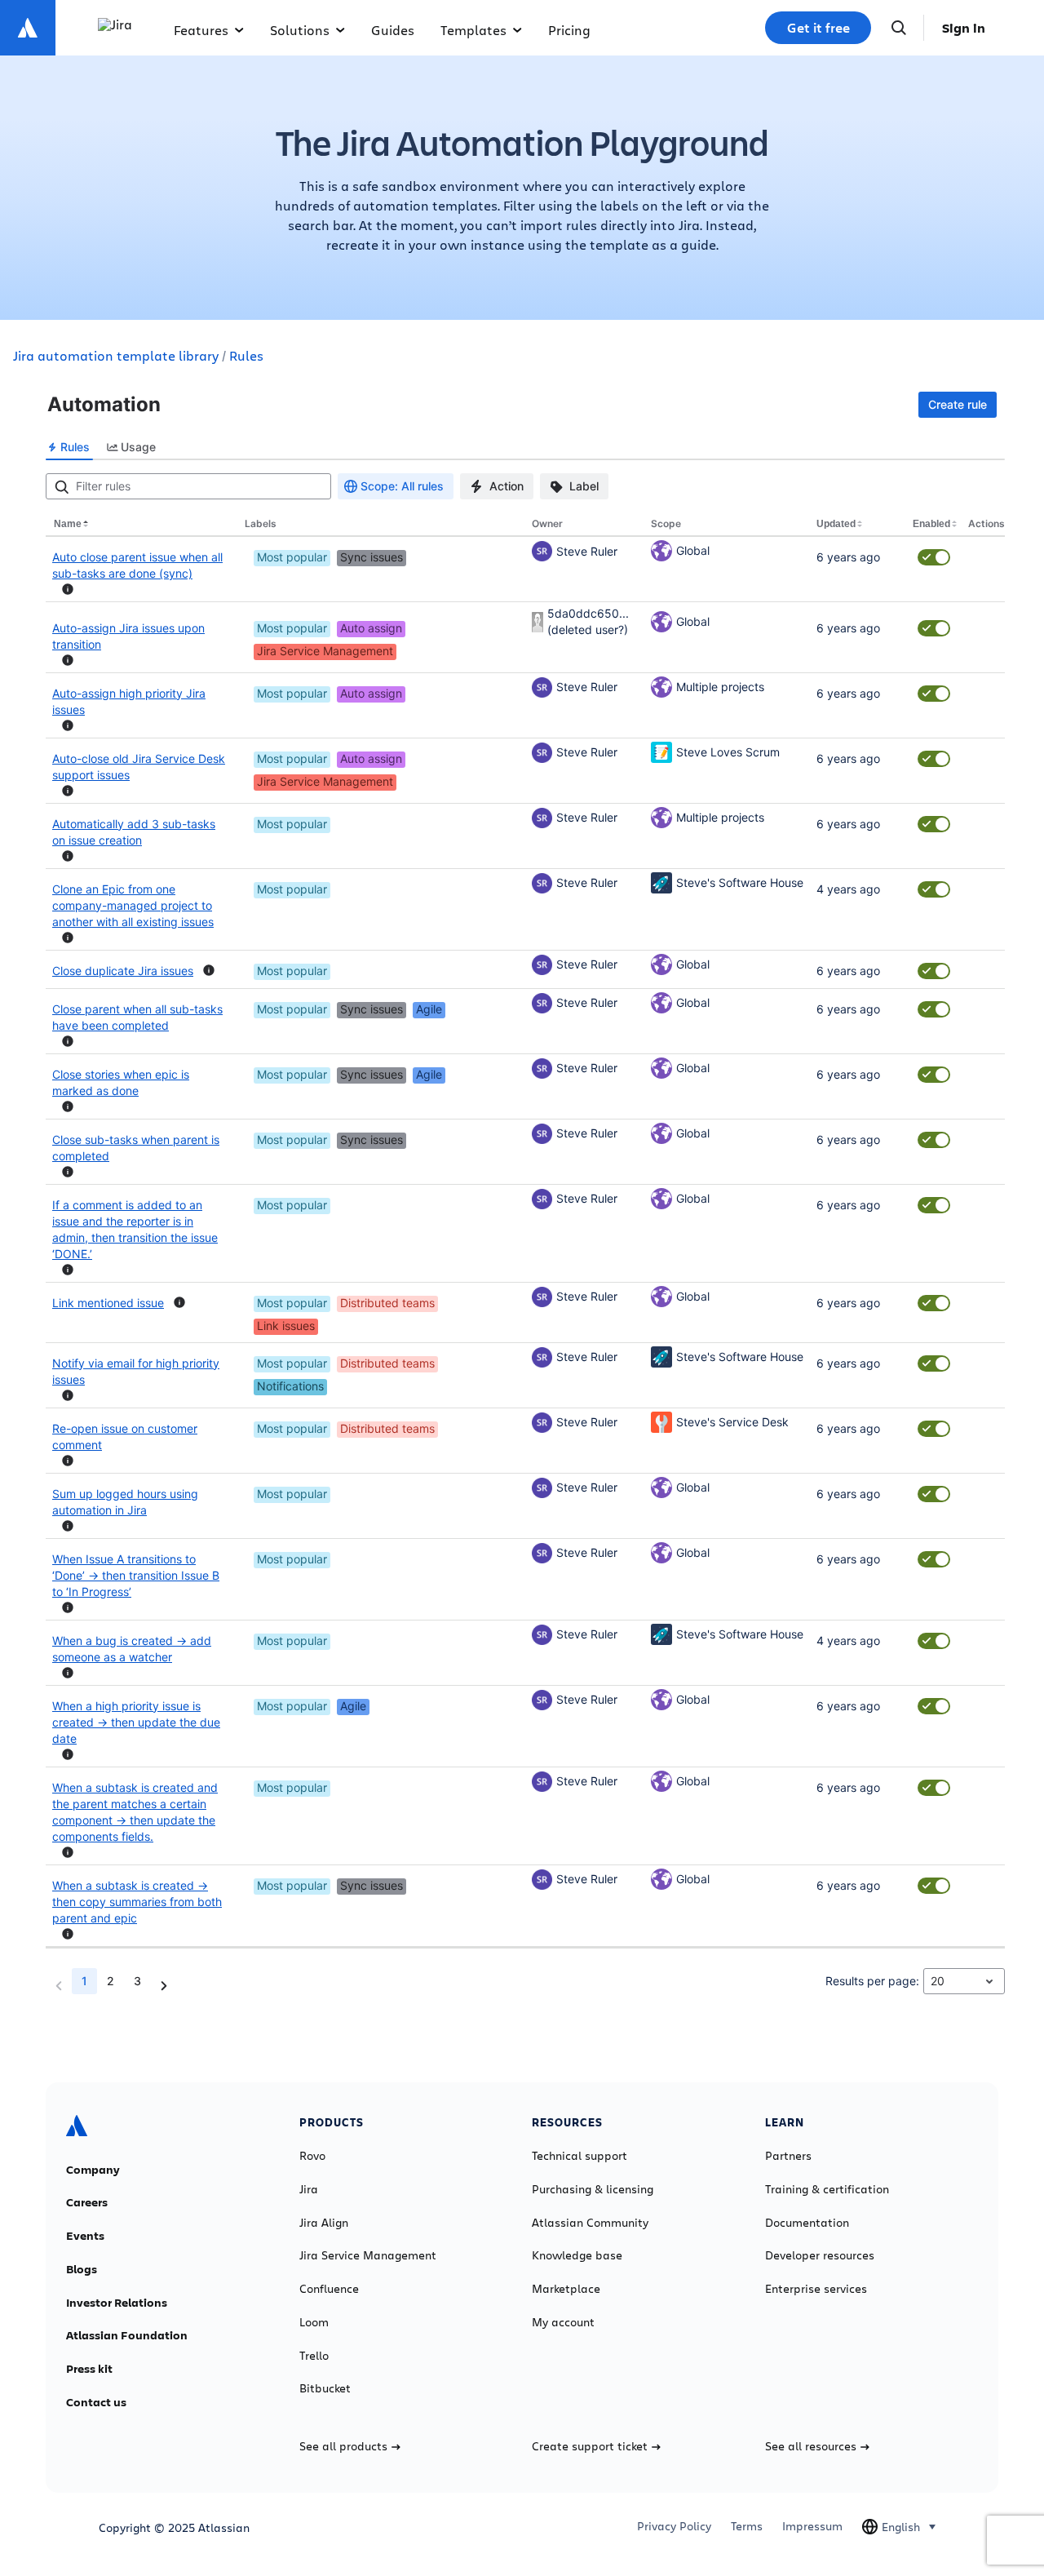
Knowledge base (577, 2255)
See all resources (811, 2446)
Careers (87, 2202)
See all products (343, 2446)
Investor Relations (117, 2303)
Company (93, 2170)
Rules (246, 355)
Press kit (89, 2369)
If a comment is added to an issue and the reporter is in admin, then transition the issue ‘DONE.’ (135, 1229)
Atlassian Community (590, 2223)
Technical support (580, 2156)
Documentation (807, 2223)
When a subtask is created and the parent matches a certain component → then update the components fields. (135, 1812)
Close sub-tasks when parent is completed (136, 1148)
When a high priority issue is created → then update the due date (136, 1722)
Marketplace (566, 2289)
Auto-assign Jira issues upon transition (128, 636)
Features (201, 30)
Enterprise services (816, 2289)
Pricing (569, 30)
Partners (788, 2156)
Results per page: (872, 1981)
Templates (473, 30)
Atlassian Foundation (127, 2335)
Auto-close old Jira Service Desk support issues (139, 767)
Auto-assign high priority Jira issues (129, 701)
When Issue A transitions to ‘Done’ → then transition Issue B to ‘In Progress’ (136, 1575)
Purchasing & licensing (593, 2189)
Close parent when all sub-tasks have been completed (137, 1017)
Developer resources (820, 2255)
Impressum (812, 2526)
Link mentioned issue (108, 1303)
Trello (314, 2356)
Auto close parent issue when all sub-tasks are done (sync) (137, 565)
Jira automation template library (116, 355)
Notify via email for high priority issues (136, 1371)
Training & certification (827, 2189)
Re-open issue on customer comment (125, 1437)
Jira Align (324, 2223)
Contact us (96, 2402)
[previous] (59, 1986)
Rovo (312, 2156)
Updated (836, 524)
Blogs (82, 2269)
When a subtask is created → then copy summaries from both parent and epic (137, 1902)
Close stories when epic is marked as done (121, 1082)
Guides (393, 30)
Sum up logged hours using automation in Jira (125, 1502)
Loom (314, 2322)
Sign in (964, 28)
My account (563, 2322)
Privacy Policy (674, 2526)
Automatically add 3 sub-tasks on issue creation (134, 832)
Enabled (931, 524)
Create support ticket (590, 2446)
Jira (309, 2189)
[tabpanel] (525, 1239)
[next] (164, 1986)
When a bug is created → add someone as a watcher (132, 1649)
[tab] (69, 447)
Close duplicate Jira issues (123, 971)
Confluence (329, 2289)
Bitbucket (325, 2388)
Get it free (818, 28)
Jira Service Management (368, 2255)
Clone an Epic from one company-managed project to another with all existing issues (133, 905)
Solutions (300, 30)
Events (85, 2236)
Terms (747, 2526)
